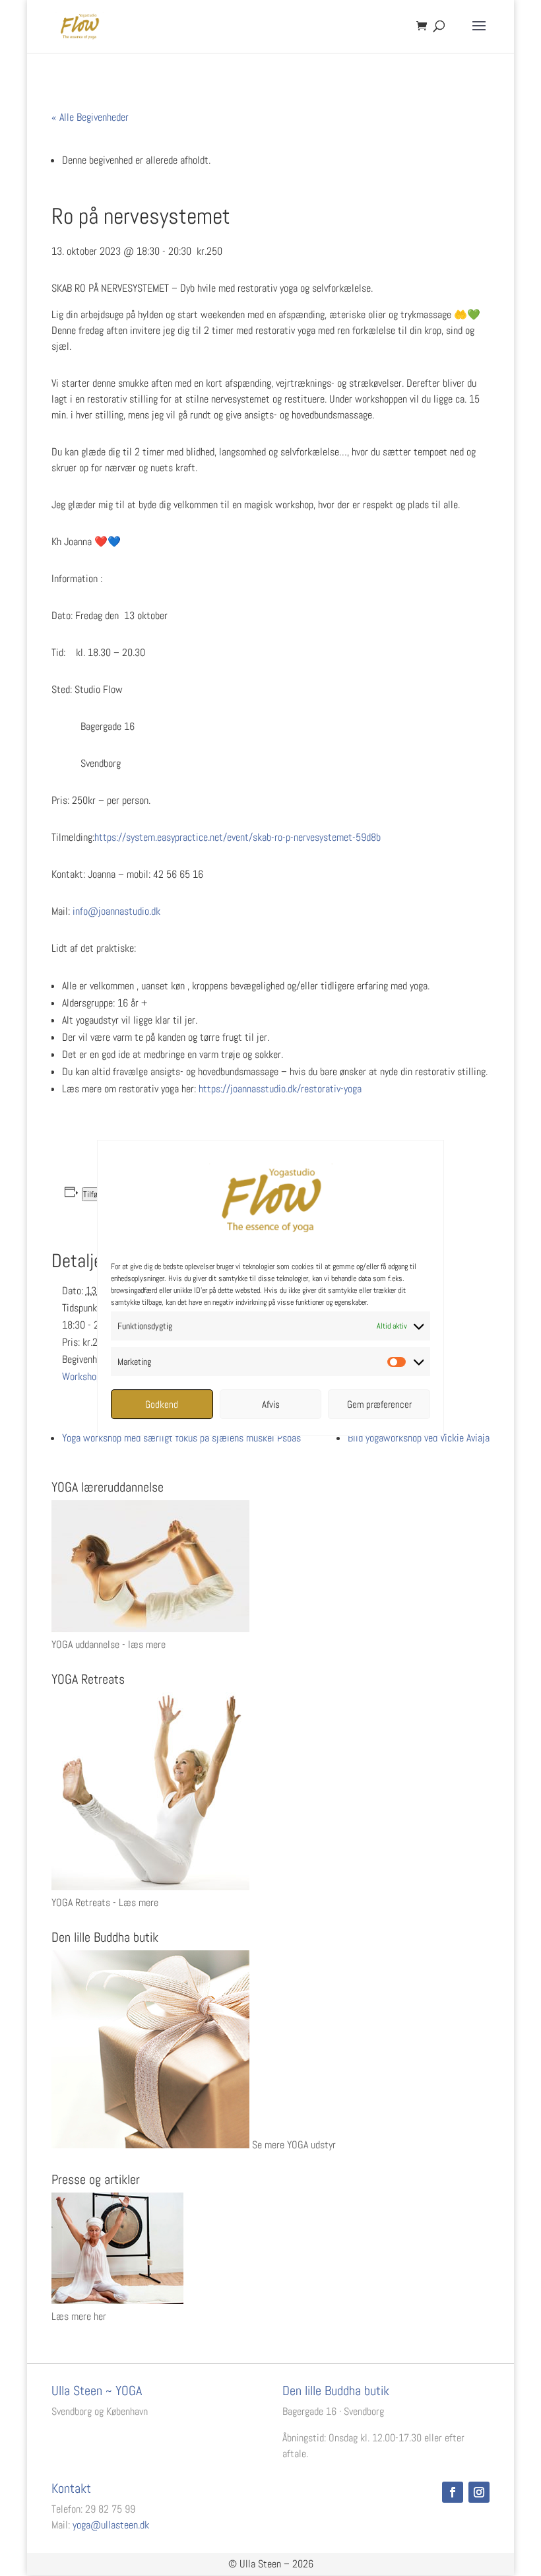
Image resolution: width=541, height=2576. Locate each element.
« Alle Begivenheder (90, 117)
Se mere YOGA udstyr (294, 2145)
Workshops (84, 1376)
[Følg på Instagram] (479, 2492)
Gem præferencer (379, 1404)
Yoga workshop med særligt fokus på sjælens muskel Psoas (181, 1438)
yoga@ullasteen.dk (111, 2525)
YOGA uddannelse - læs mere (109, 1644)
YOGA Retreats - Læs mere (105, 1902)
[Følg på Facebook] (453, 2492)
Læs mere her (79, 2316)
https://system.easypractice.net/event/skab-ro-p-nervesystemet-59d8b (238, 837)
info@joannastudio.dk (116, 911)
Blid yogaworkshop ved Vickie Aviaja (419, 1438)
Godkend (162, 1404)
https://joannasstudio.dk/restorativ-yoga (280, 1089)
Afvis (271, 1404)
